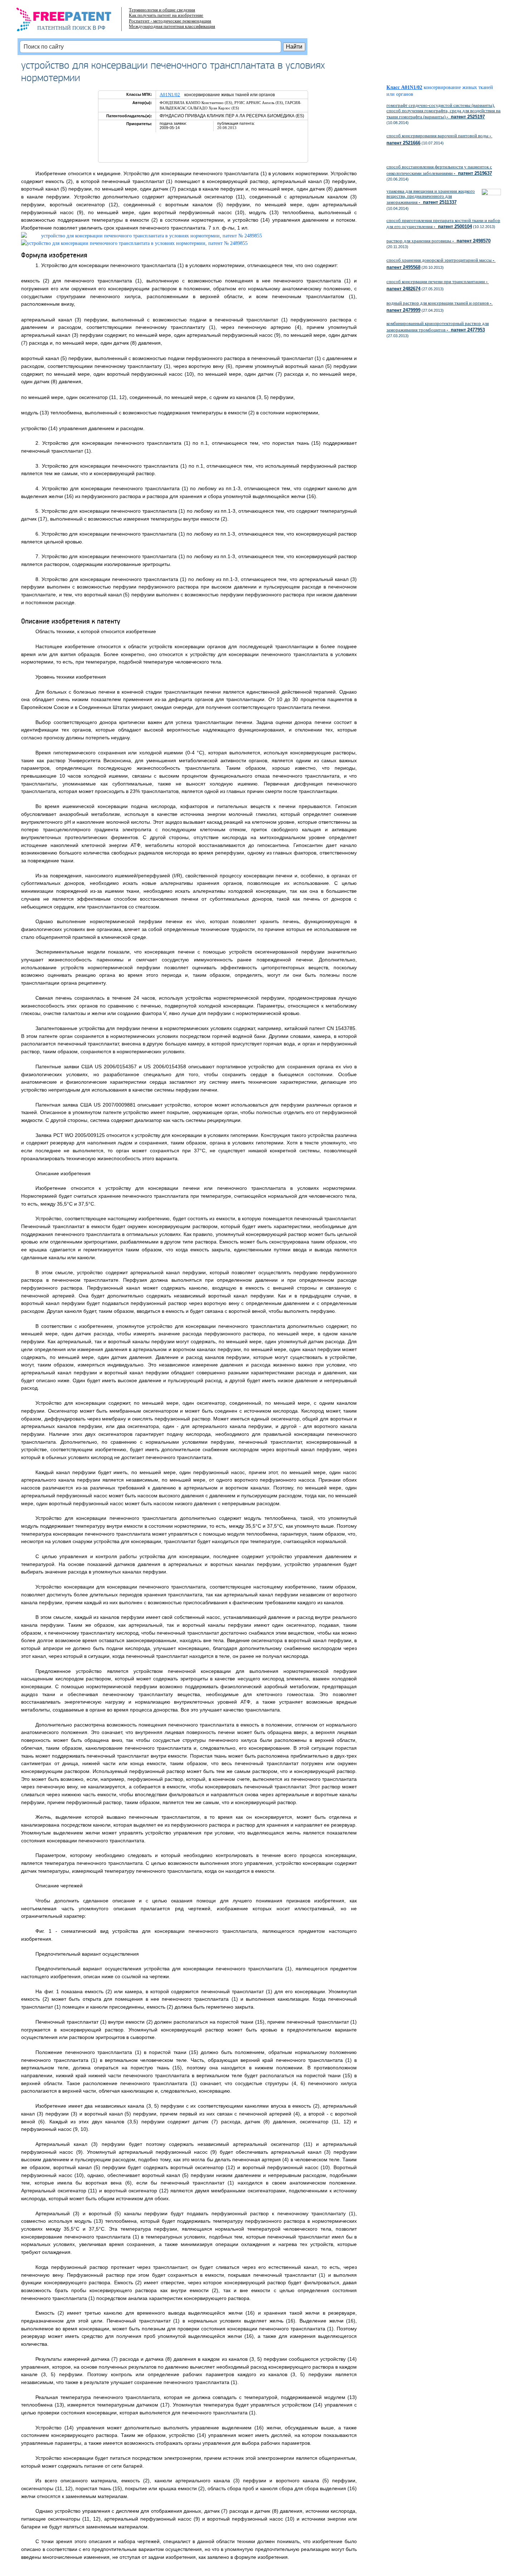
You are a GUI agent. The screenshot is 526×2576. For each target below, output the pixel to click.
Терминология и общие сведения (162, 10)
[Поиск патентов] (71, 21)
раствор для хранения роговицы (439, 241)
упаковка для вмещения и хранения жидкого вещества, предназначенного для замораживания (431, 197)
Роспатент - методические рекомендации (170, 21)
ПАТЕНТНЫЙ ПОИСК (64, 28)
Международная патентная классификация (172, 26)
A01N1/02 (170, 95)
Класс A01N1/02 (404, 87)
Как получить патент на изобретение (166, 15)
